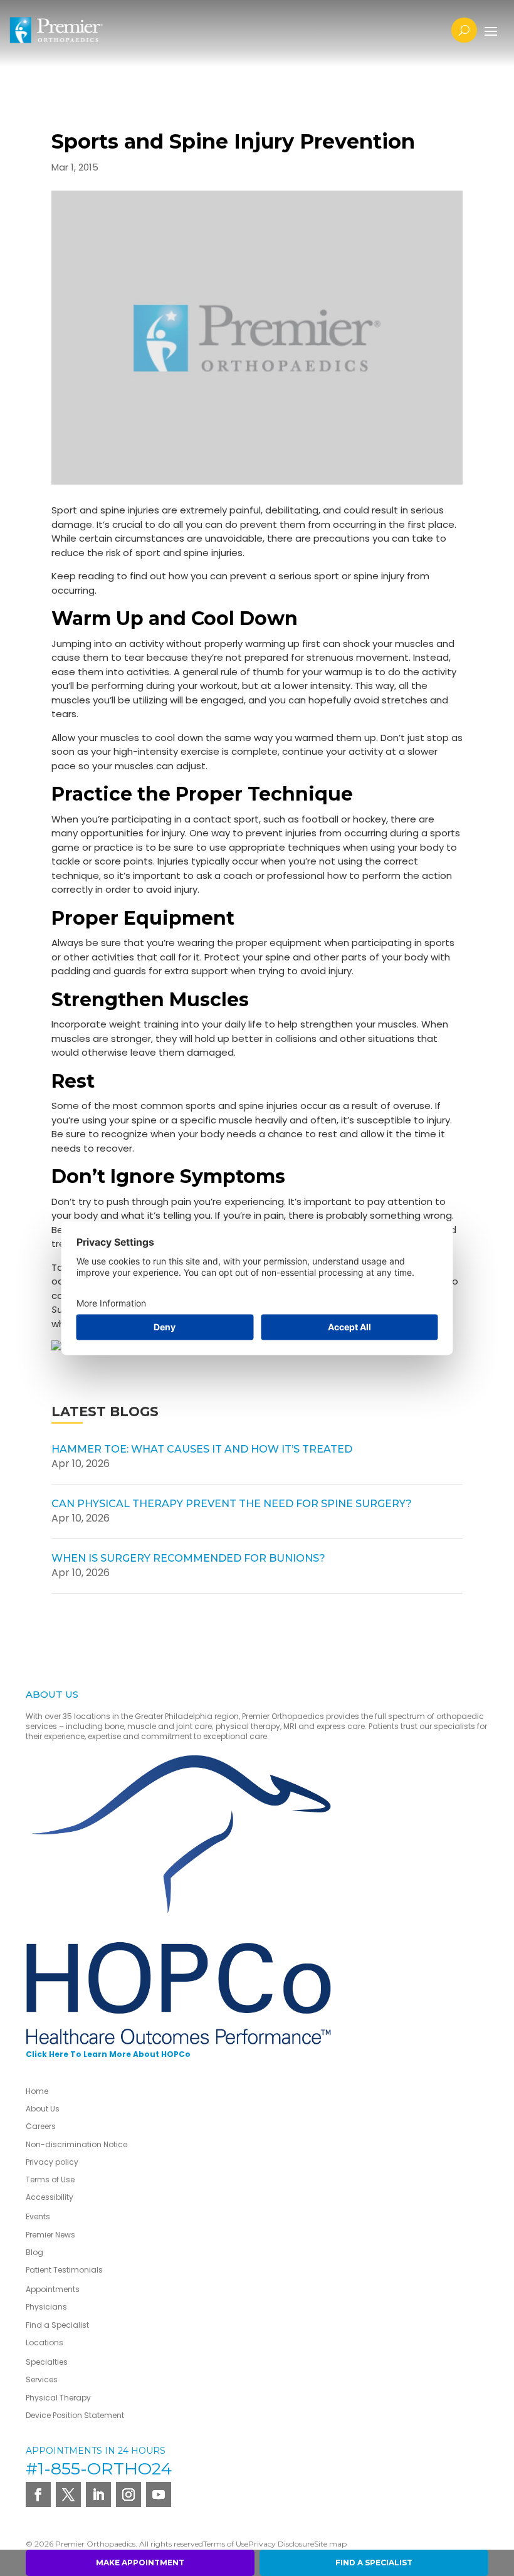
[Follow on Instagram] (128, 2495)
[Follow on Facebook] (38, 2495)
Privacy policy (52, 2162)
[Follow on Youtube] (159, 2495)
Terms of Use (50, 2179)
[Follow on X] (68, 2495)
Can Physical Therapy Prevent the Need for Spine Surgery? (232, 1504)
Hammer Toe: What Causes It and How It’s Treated (202, 1449)
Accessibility (50, 2197)
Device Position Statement (76, 2415)
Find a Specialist (57, 2325)
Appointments (53, 2289)
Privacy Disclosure (281, 2544)
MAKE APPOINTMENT (140, 2563)
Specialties (47, 2362)
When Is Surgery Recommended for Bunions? (188, 1558)
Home (37, 2091)
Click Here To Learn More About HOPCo (108, 2054)
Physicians (46, 2307)
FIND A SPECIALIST (374, 2563)
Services (42, 2379)
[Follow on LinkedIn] (98, 2495)
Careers (41, 2126)
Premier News (50, 2235)
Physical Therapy (58, 2398)
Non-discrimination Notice (76, 2144)
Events (38, 2216)
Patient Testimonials (64, 2270)
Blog (34, 2252)
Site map (330, 2544)
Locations (45, 2342)
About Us (43, 2109)
